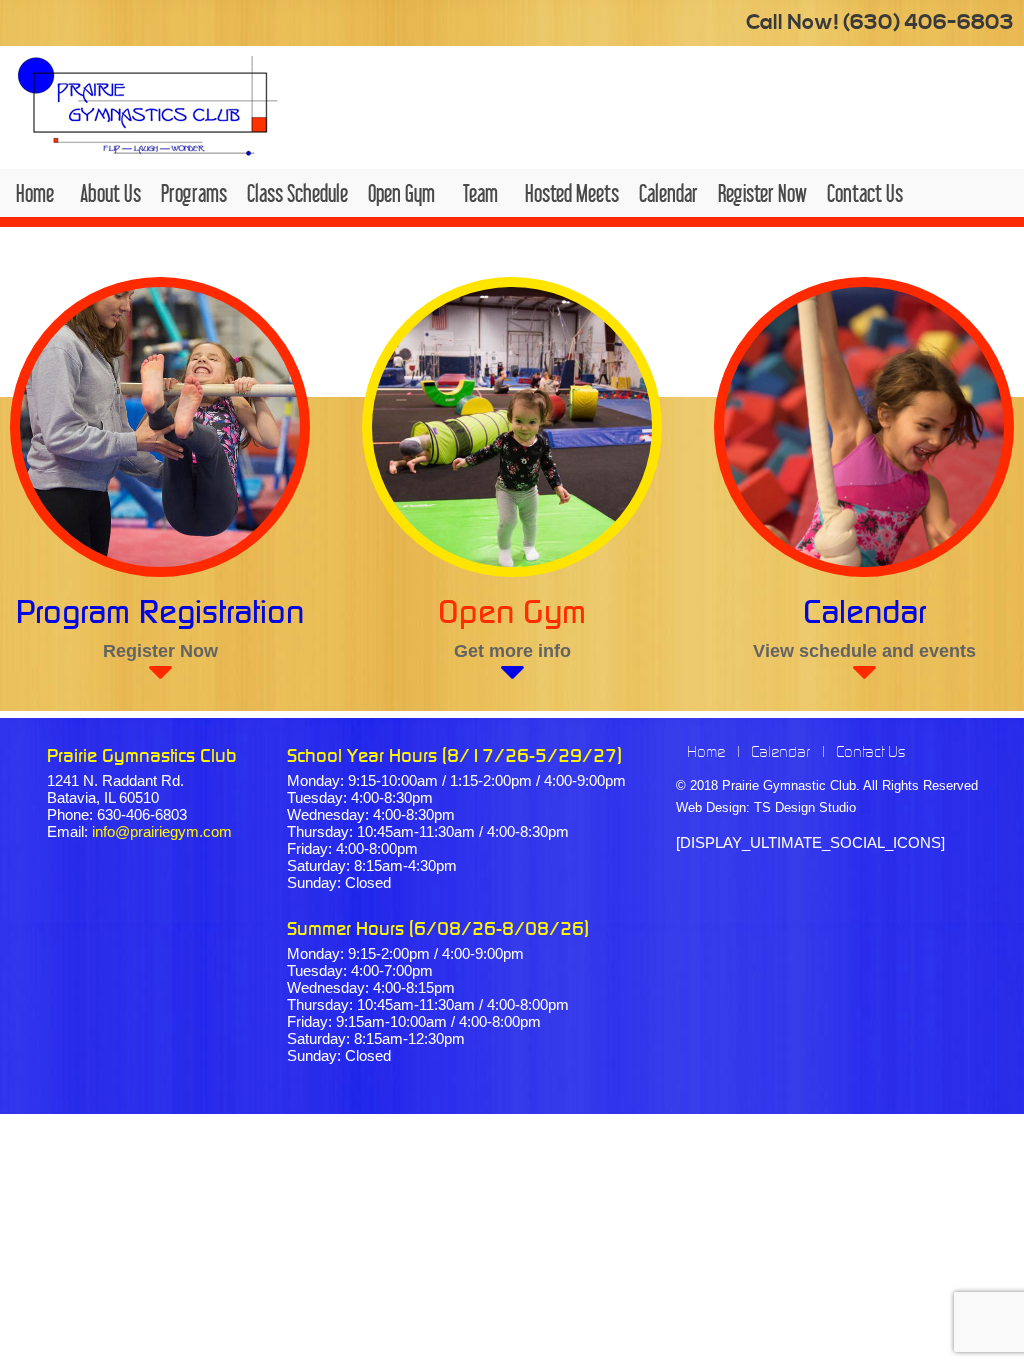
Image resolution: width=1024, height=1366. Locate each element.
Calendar (668, 193)
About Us (110, 193)
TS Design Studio (805, 807)
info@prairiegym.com (162, 831)
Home (35, 193)
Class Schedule (297, 193)
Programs (194, 193)
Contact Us (865, 193)
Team (480, 193)
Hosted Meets (572, 193)
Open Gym (401, 193)
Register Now (762, 193)
